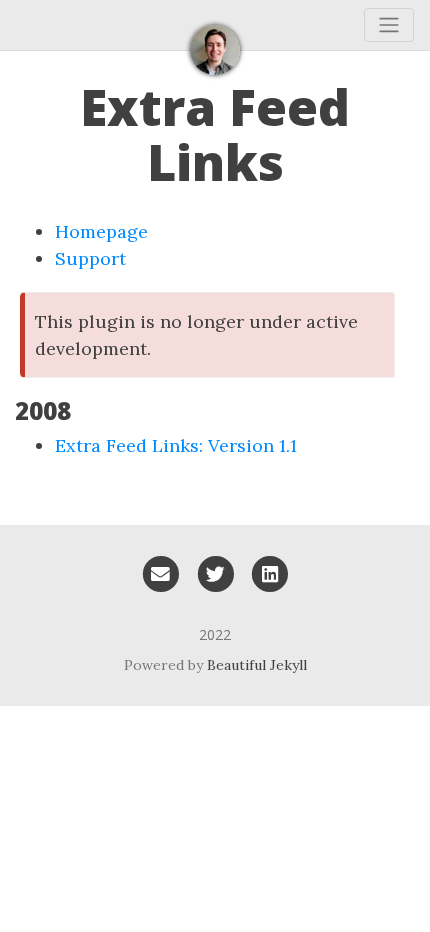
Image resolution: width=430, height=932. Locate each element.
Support (90, 258)
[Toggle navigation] (389, 25)
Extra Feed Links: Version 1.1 (176, 445)
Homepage (101, 231)
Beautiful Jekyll (257, 665)
